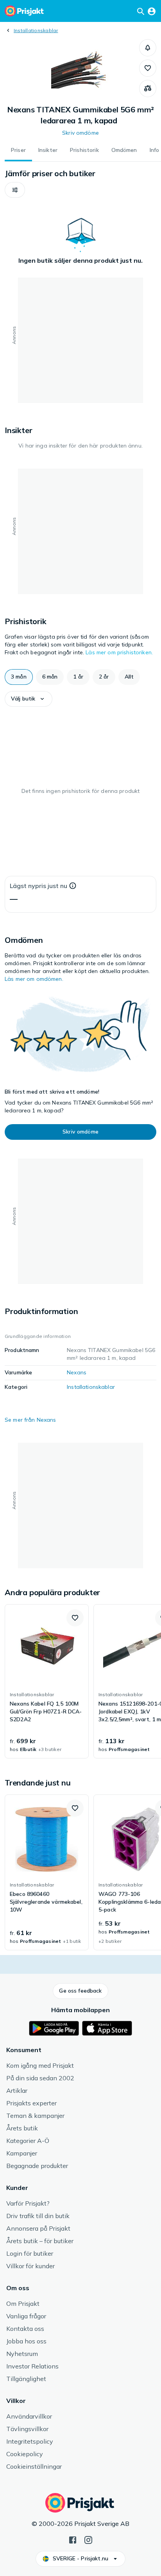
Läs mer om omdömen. (34, 979)
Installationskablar (36, 30)
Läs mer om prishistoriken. (119, 652)
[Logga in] (152, 11)
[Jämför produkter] (148, 88)
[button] (148, 48)
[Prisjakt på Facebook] (73, 2539)
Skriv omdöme (80, 133)
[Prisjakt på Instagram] (88, 2539)
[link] (47, 1681)
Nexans (77, 1372)
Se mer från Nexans (30, 1420)
